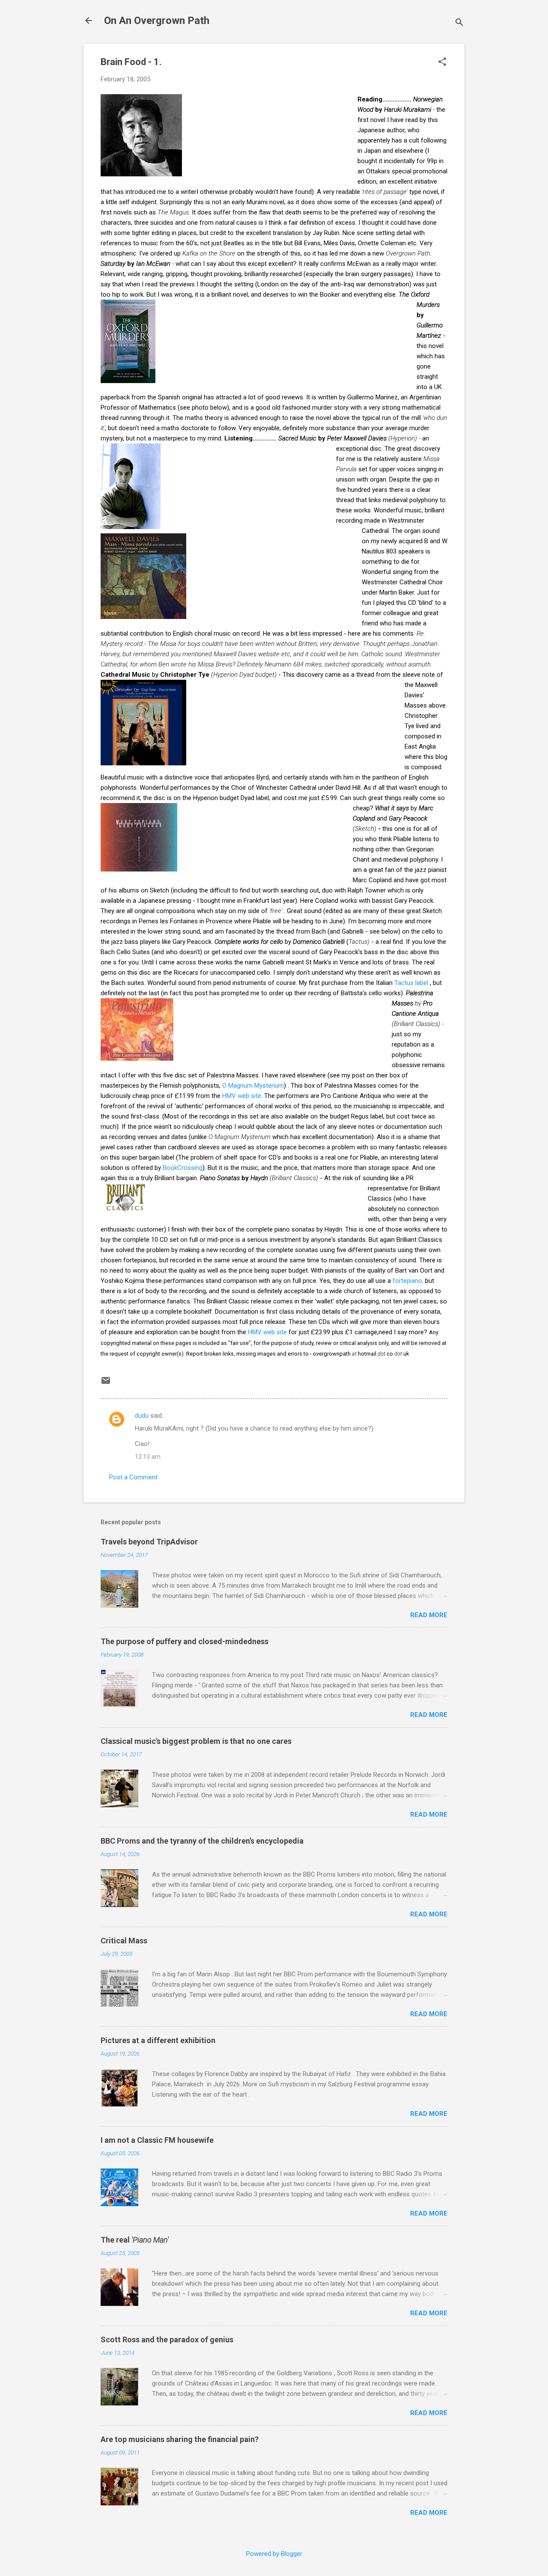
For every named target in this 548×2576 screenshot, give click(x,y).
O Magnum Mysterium (253, 1086)
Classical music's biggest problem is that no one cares (196, 1741)
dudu (142, 1416)
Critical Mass (124, 1941)
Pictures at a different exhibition (158, 2040)
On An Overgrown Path (157, 21)
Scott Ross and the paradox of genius (167, 2340)
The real (135, 2240)
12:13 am (148, 1457)
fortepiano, (409, 1281)
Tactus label (412, 983)
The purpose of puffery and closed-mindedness (185, 1641)
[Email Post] (106, 1383)
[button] (442, 62)
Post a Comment (133, 1477)
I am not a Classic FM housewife (157, 2140)
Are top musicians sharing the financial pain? (180, 2439)
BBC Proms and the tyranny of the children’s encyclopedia (202, 1841)
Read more (429, 1615)
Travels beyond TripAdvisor (149, 1542)
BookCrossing (183, 1168)
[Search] (459, 23)
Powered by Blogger (274, 2554)
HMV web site (242, 1096)
